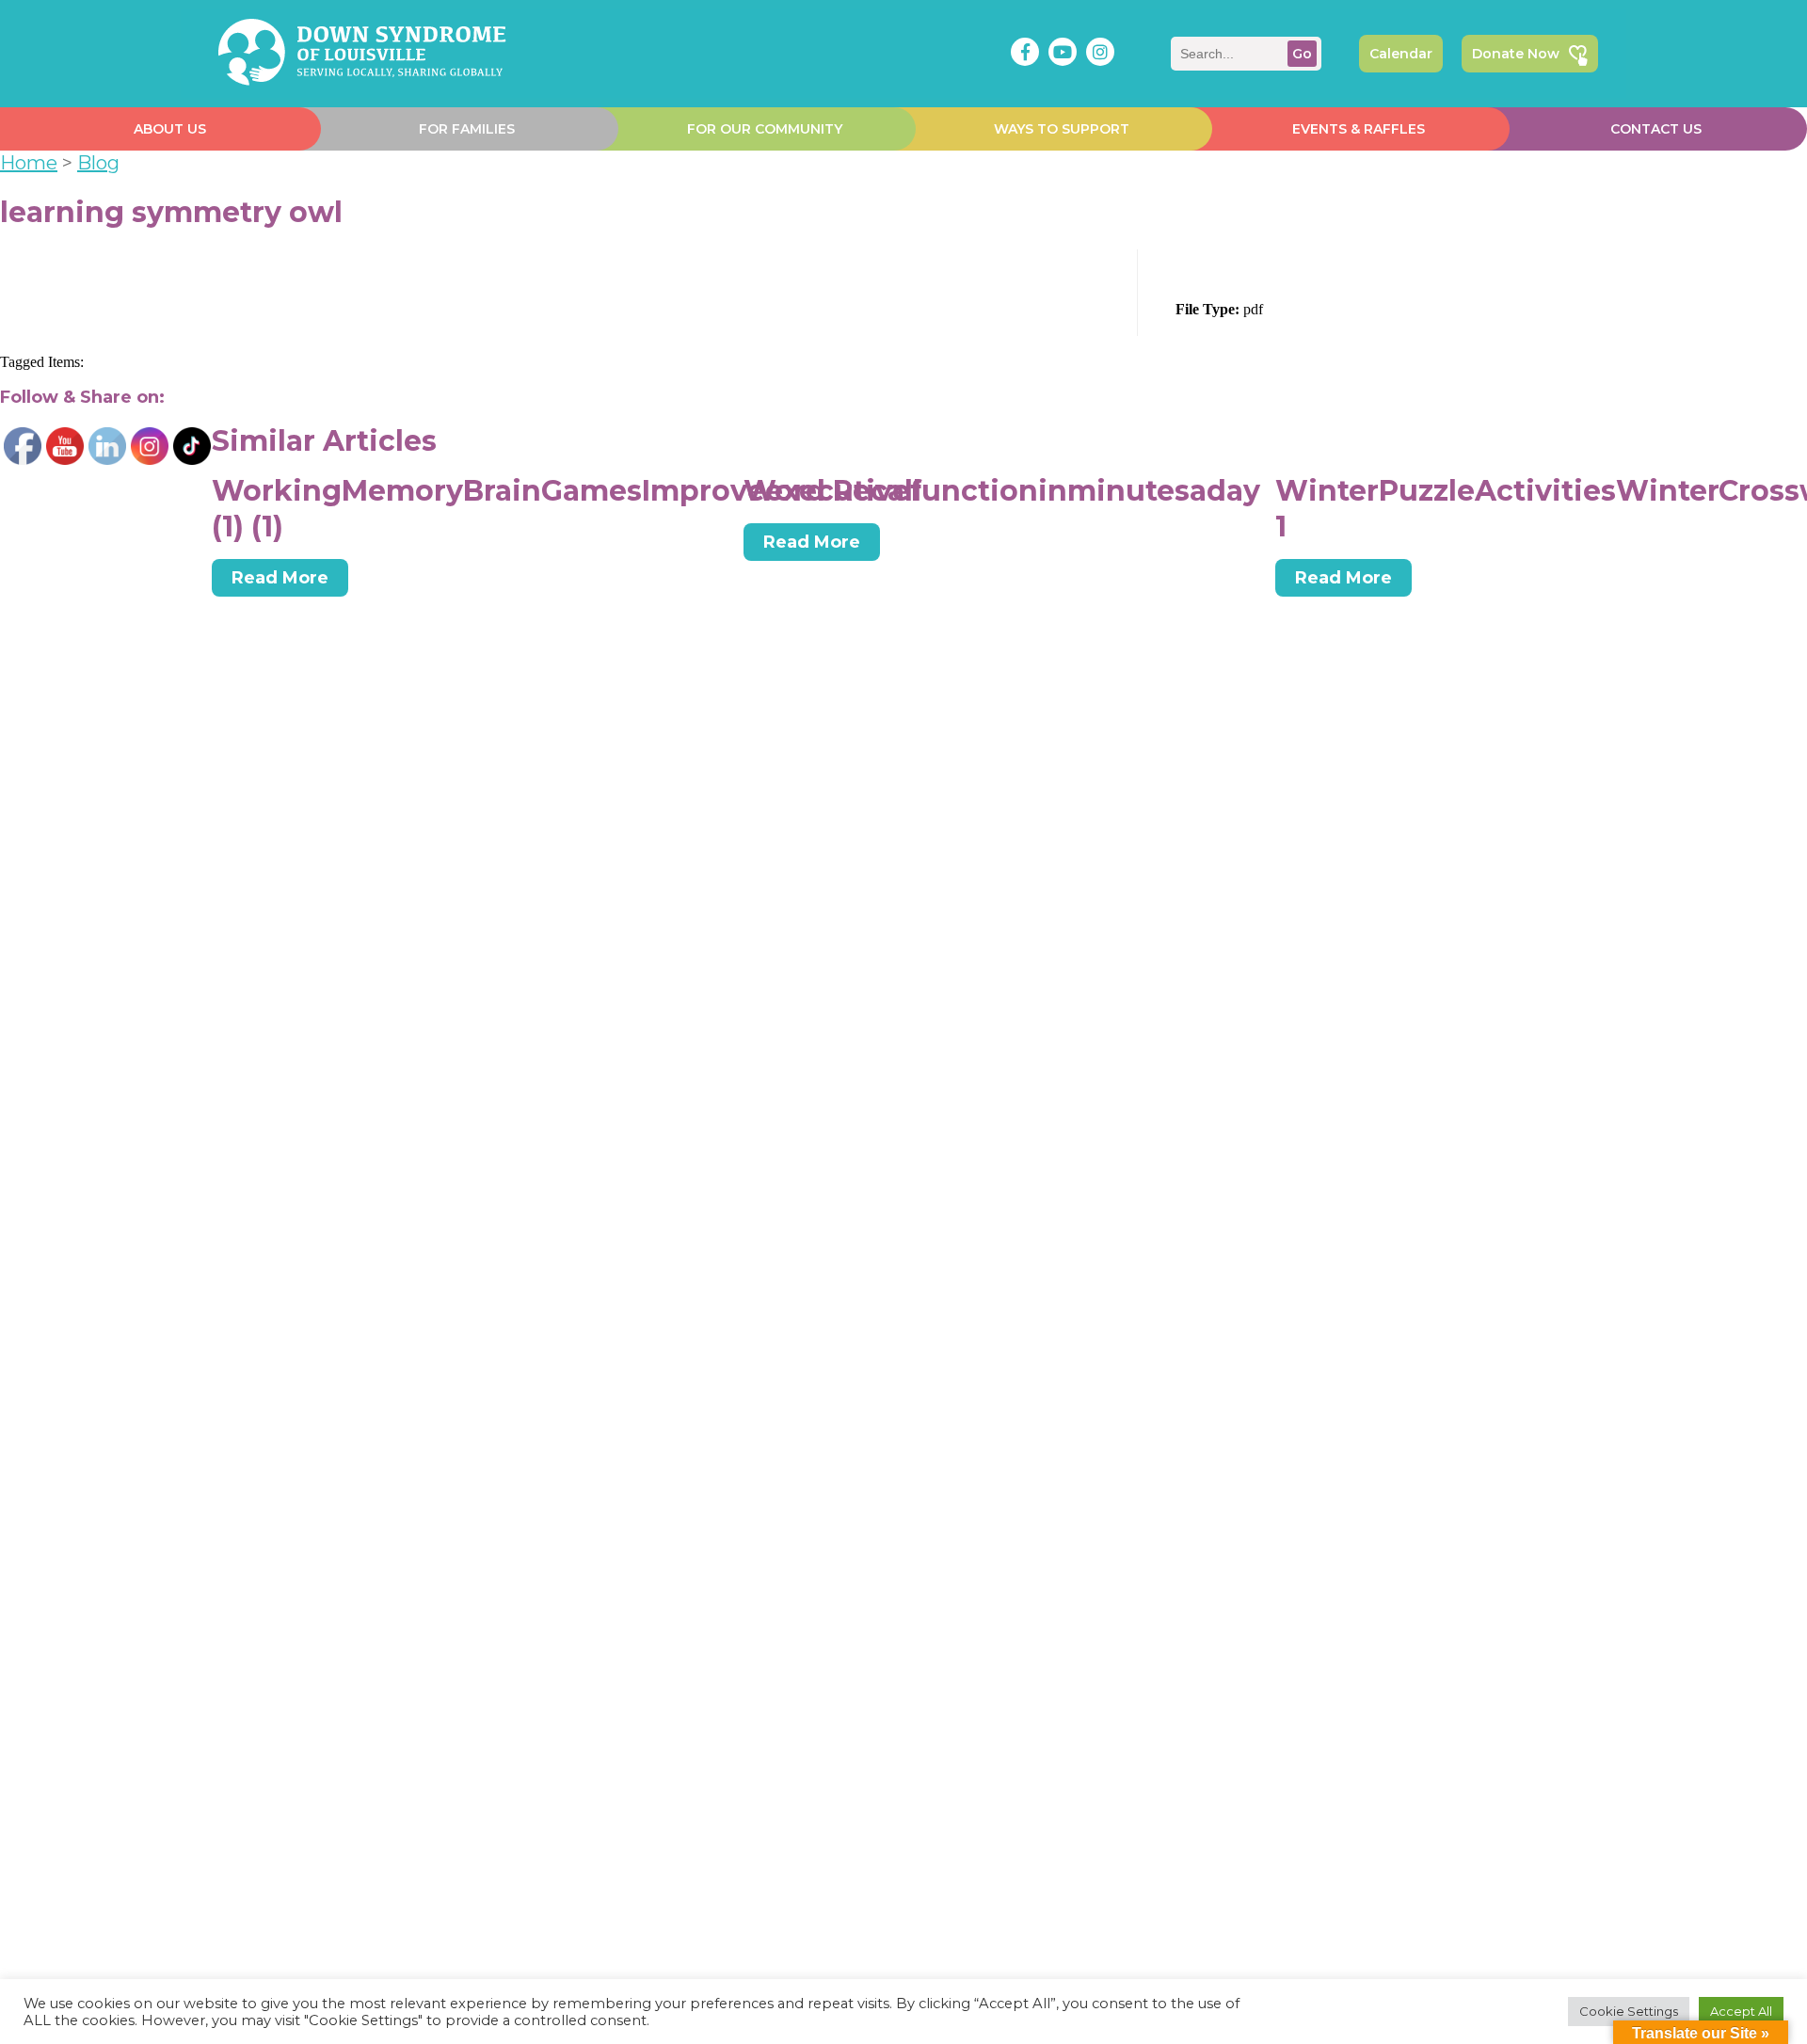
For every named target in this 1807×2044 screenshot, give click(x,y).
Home (29, 163)
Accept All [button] (1741, 2011)
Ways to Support (1062, 129)
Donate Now (1516, 54)
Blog (98, 163)
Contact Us (1656, 129)
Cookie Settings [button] (1629, 2011)
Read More (280, 578)
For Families (467, 129)
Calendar (1401, 54)
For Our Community (765, 129)
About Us (170, 129)
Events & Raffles (1359, 129)
